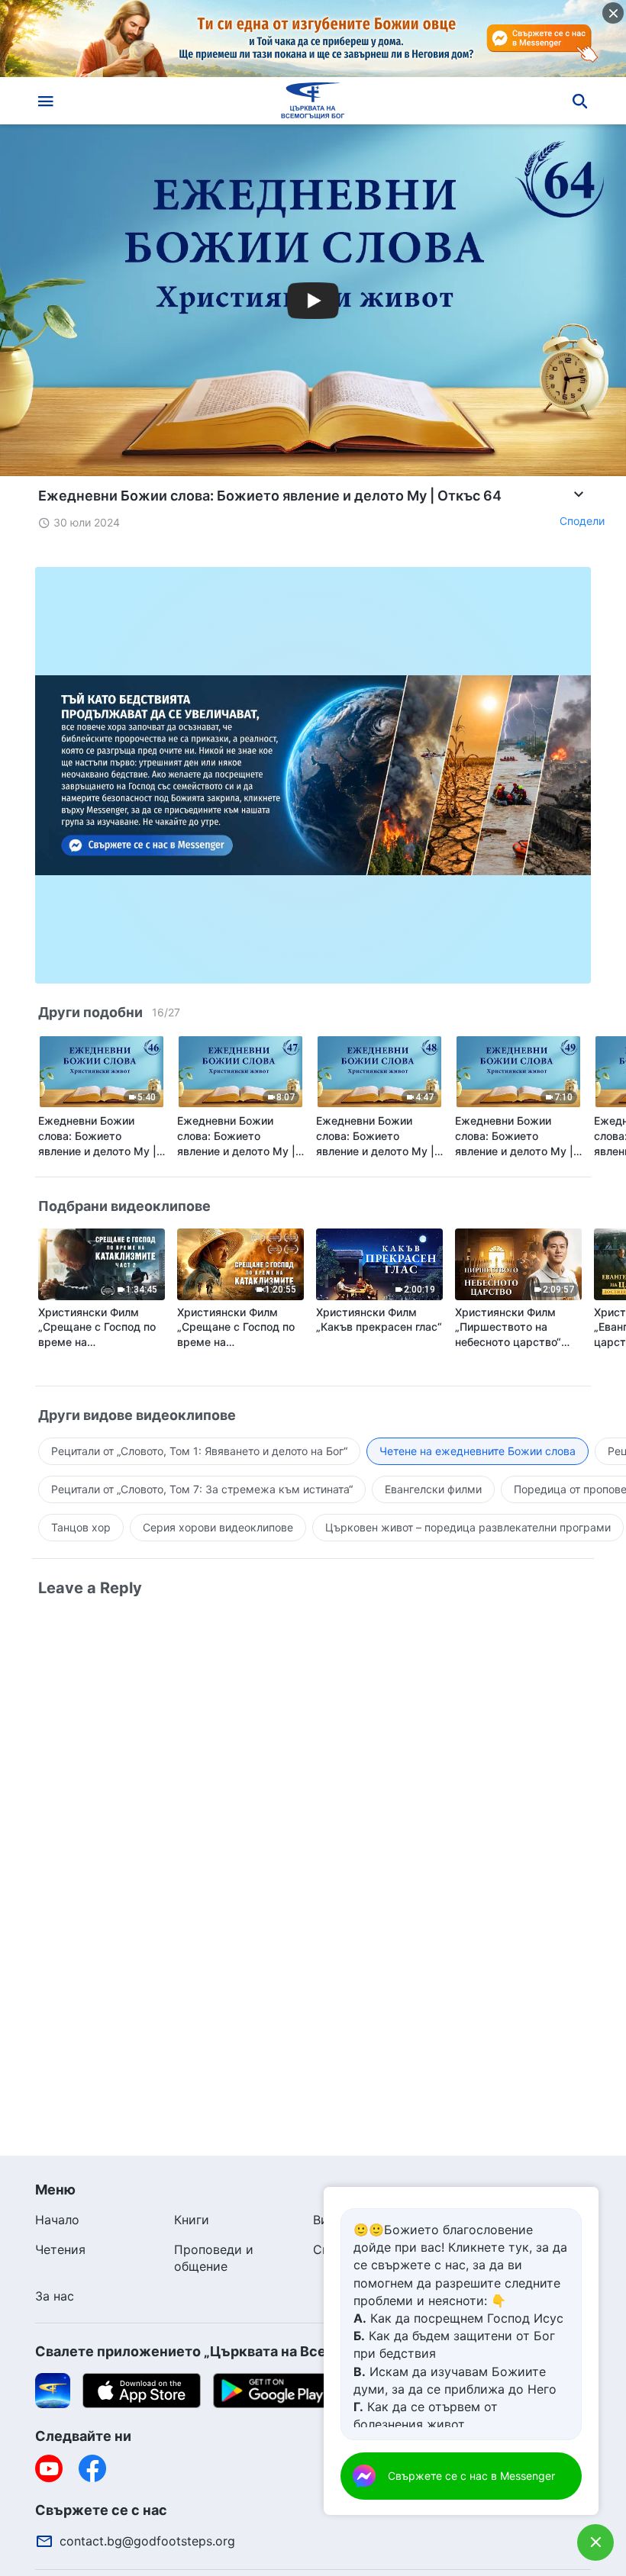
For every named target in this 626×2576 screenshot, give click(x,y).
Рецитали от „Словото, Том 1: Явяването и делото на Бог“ (199, 1451)
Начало (57, 2220)
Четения (60, 2249)
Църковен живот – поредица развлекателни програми (468, 1527)
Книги (192, 2220)
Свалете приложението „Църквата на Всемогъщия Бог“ (229, 2351)
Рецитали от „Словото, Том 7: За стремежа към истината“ (202, 1489)
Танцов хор (81, 1527)
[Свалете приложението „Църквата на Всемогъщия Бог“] (53, 2390)
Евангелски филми (433, 1489)
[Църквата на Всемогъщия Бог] (313, 101)
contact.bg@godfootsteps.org (147, 2541)
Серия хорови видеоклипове (218, 1527)
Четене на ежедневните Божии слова (478, 1451)
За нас (55, 2296)
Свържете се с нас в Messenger (471, 2476)
